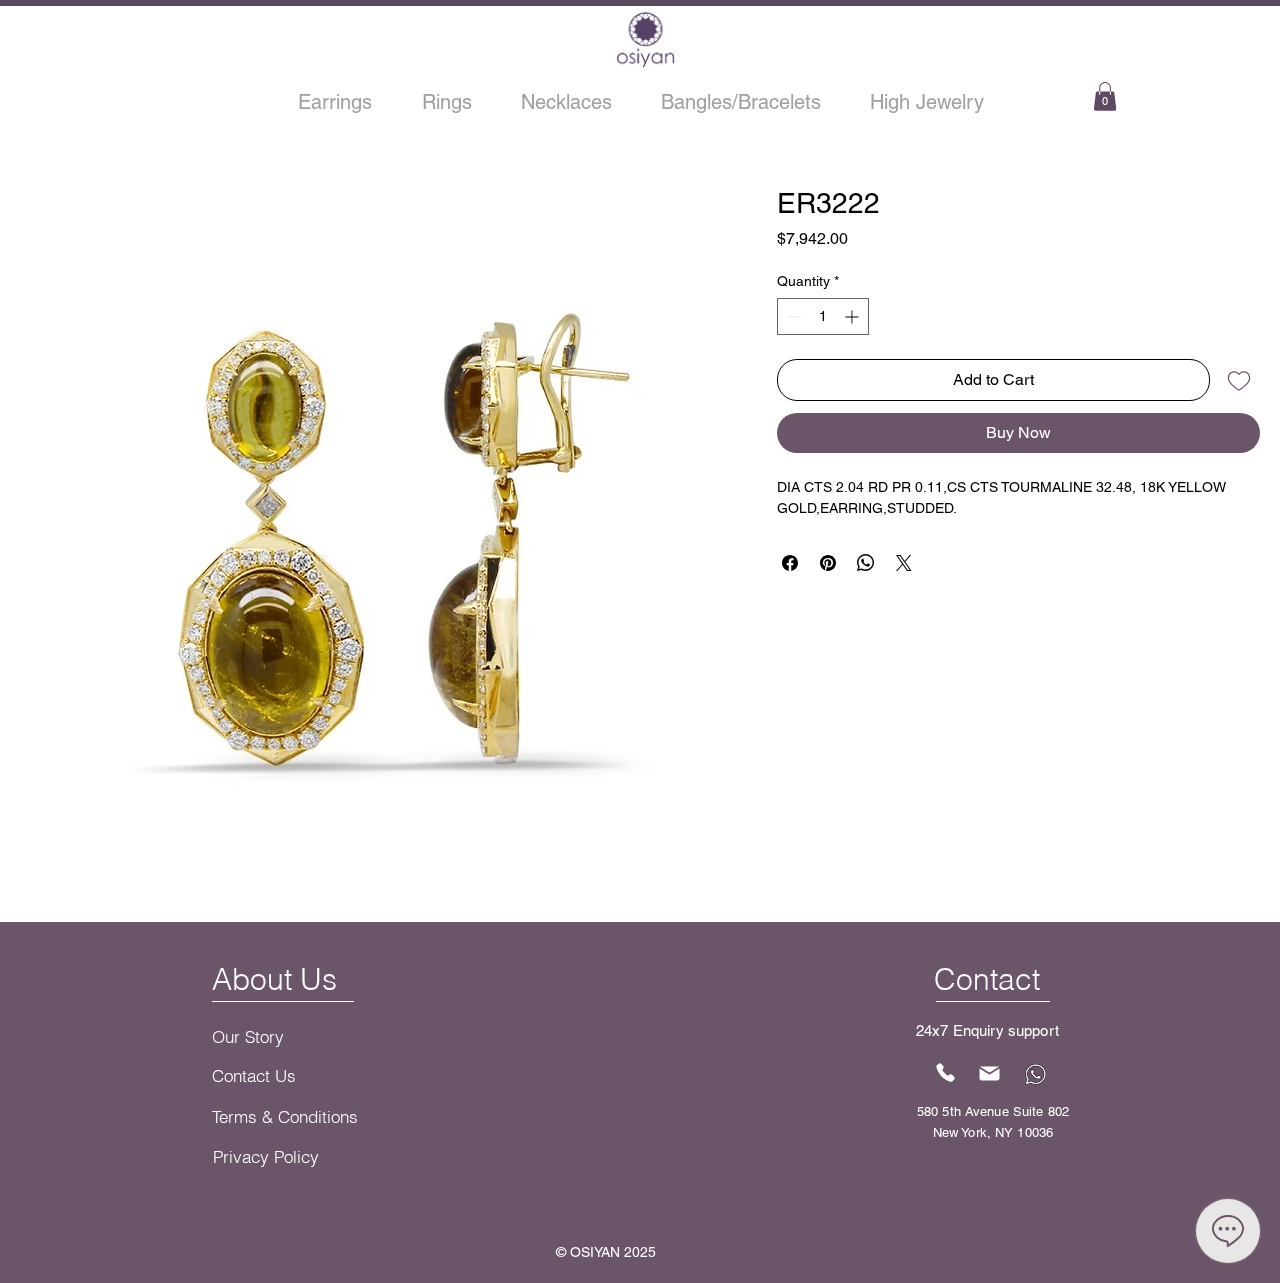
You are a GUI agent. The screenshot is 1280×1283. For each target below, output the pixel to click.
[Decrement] (792, 316)
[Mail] (990, 1074)
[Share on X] (904, 563)
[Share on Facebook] (790, 563)
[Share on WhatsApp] (866, 563)
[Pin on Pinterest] (828, 563)
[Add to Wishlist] (1239, 380)
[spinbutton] (823, 316)
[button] (1105, 96)
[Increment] (853, 316)
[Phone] (946, 1073)
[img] (645, 65)
